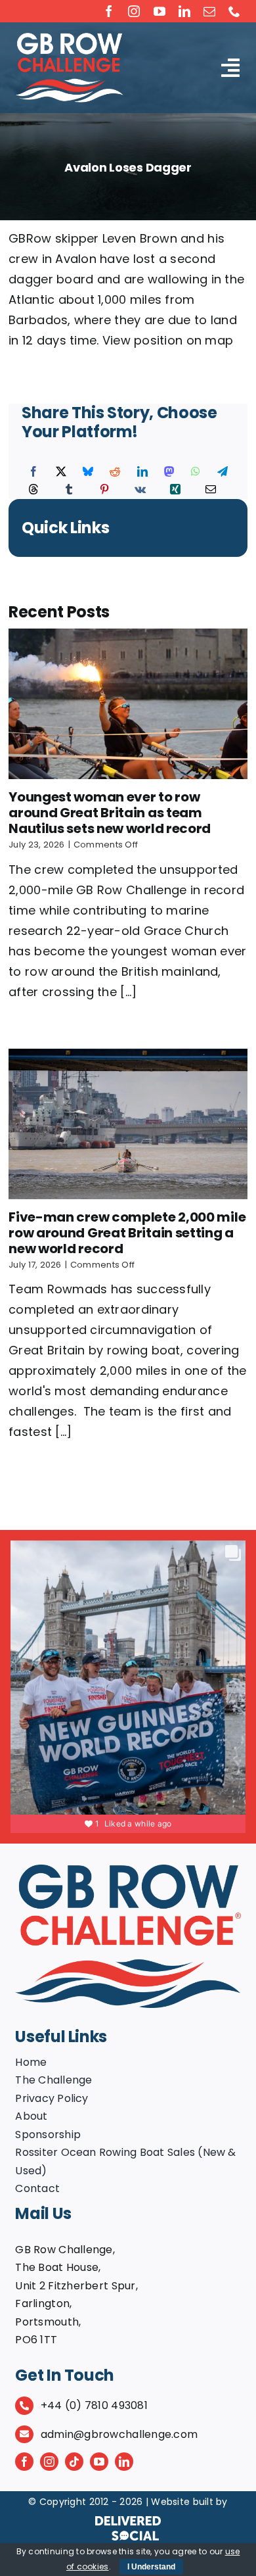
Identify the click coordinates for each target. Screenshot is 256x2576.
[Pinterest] (104, 490)
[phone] (234, 11)
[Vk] (140, 490)
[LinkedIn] (142, 472)
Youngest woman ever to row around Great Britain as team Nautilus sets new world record (110, 813)
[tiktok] (74, 2462)
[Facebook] (33, 472)
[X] (61, 472)
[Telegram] (223, 472)
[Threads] (33, 490)
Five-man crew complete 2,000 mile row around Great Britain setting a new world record (127, 1233)
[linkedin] (184, 11)
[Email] (211, 490)
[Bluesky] (88, 472)
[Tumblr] (69, 490)
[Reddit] (115, 472)
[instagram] (134, 11)
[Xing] (175, 490)
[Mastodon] (169, 472)
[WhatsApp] (196, 472)
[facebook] (109, 11)
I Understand (151, 2567)
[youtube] (160, 11)
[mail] (209, 11)
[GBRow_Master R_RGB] (128, 1870)
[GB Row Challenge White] (69, 38)
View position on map (168, 340)
